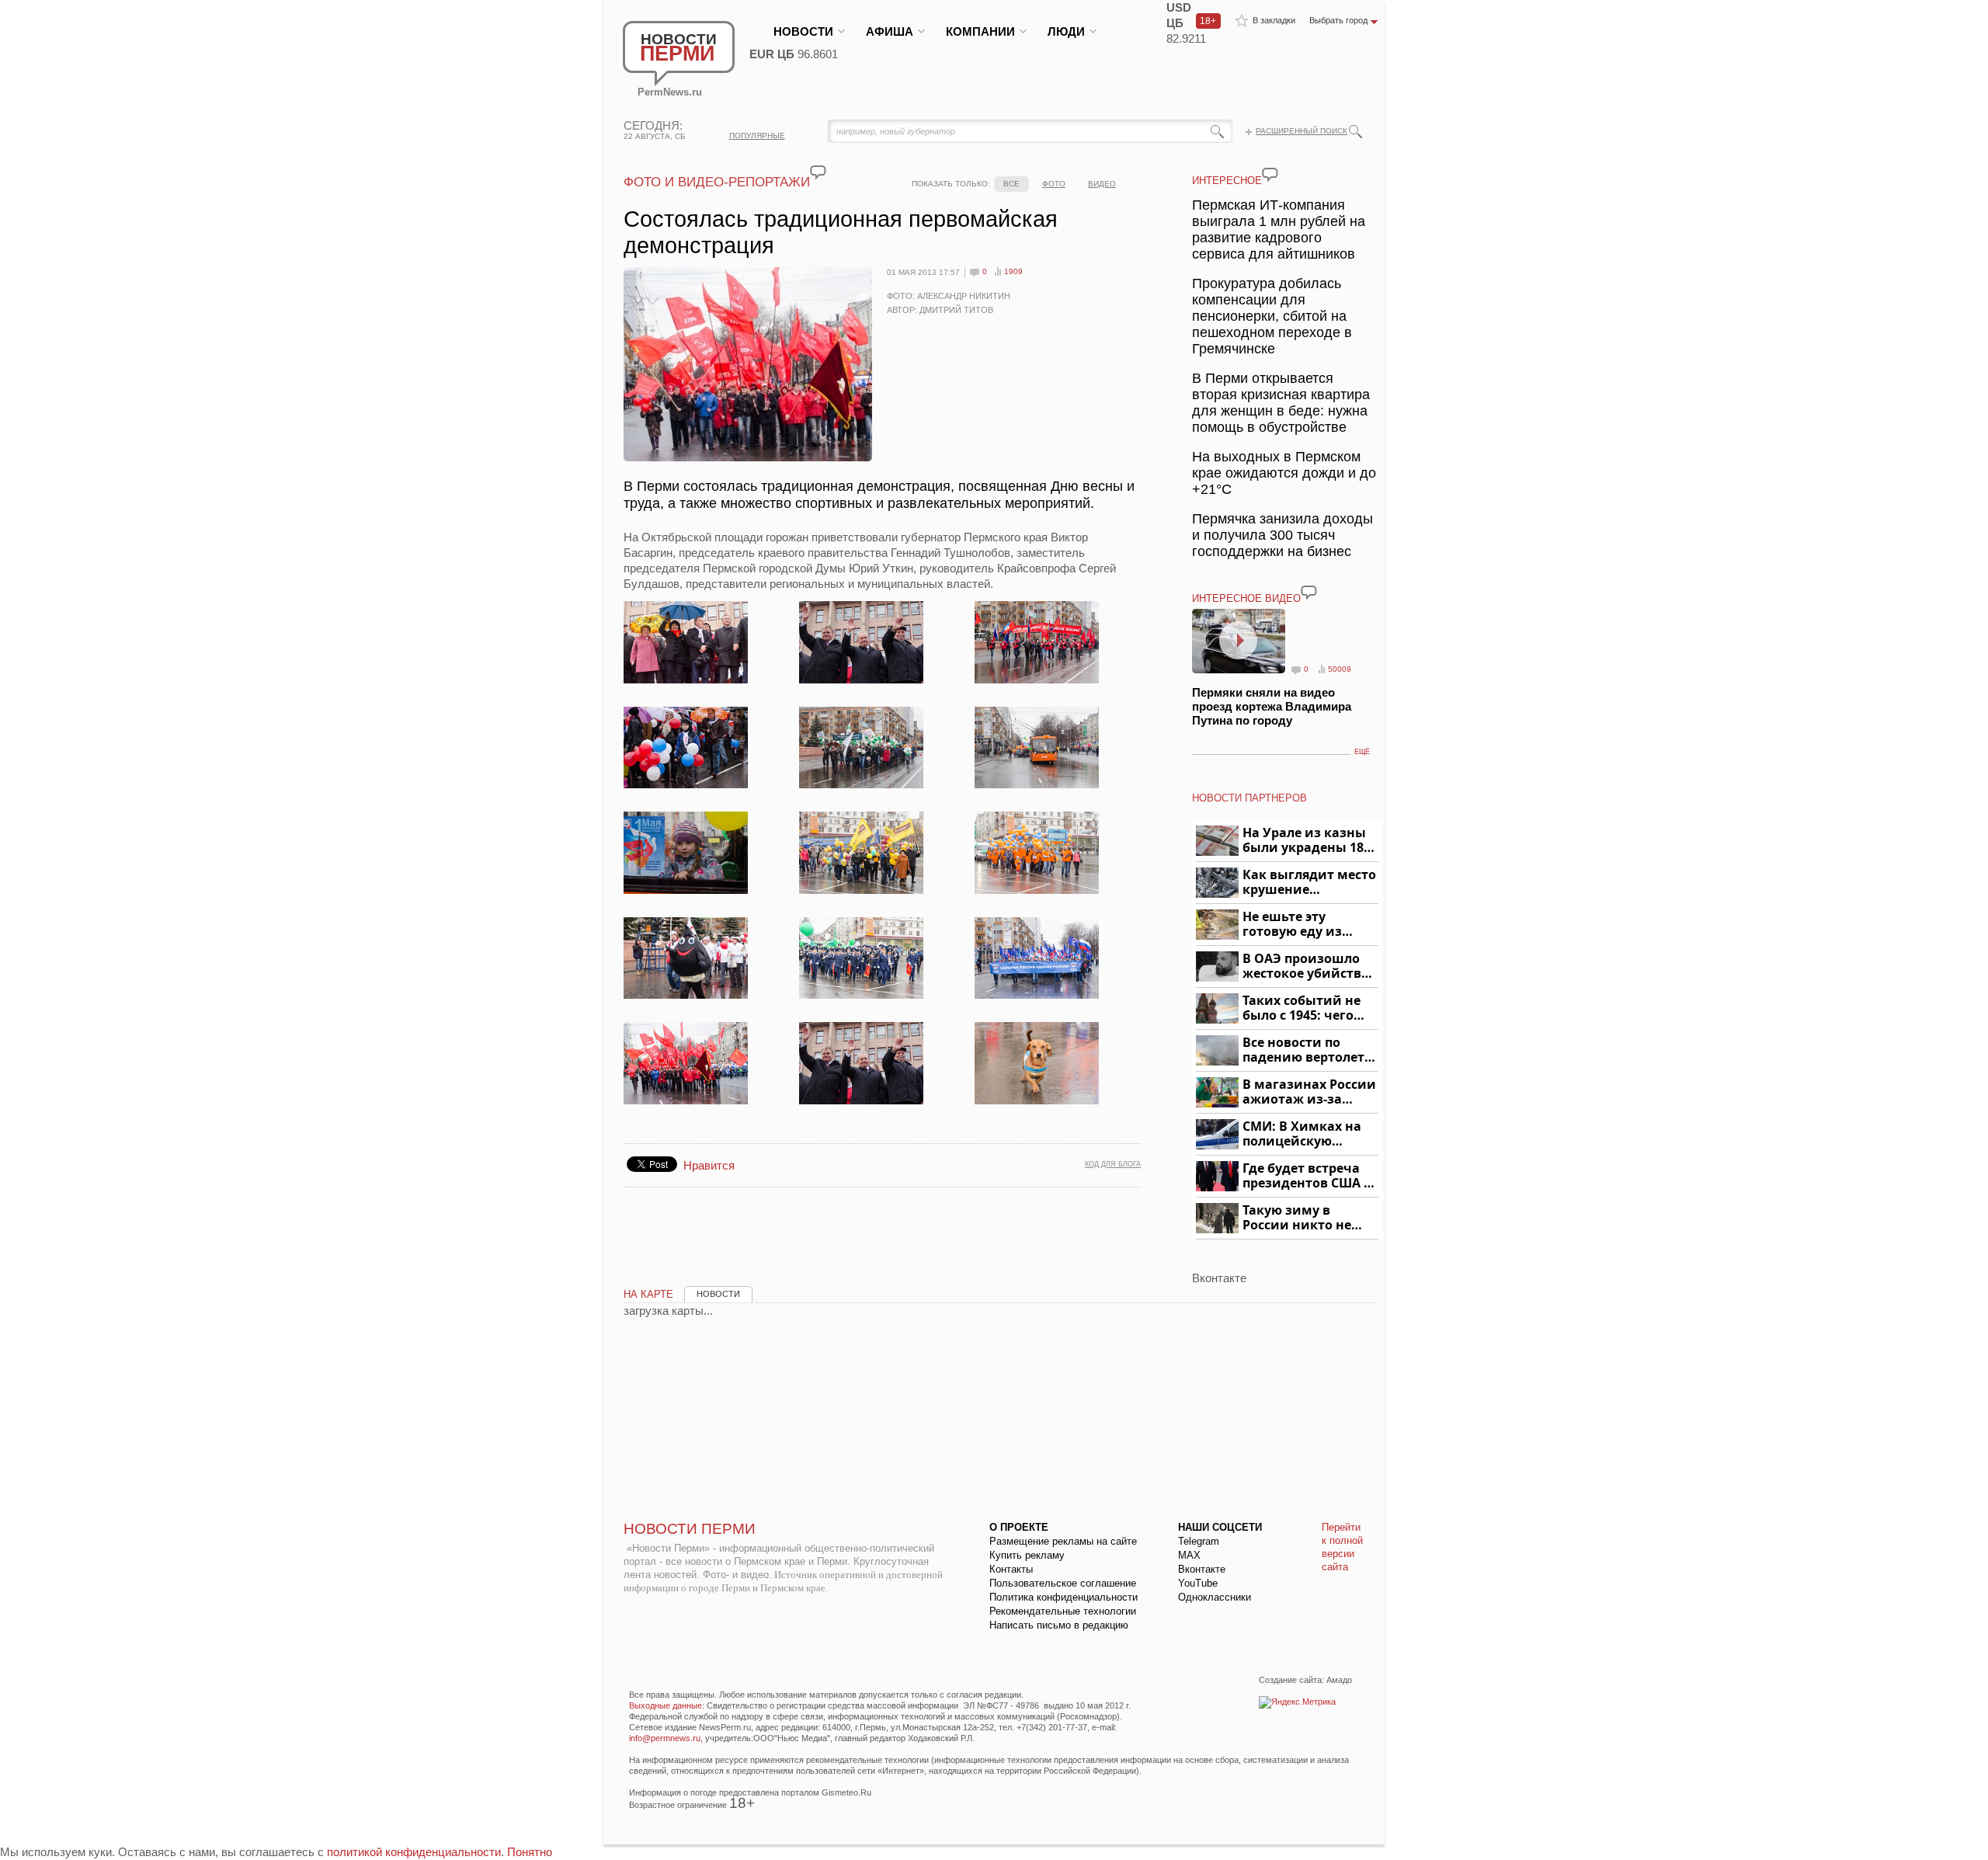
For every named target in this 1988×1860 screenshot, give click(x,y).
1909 (1013, 271)
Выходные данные (666, 1705)
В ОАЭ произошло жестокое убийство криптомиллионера (1308, 967)
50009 (1340, 669)
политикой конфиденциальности (414, 1852)
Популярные (757, 136)
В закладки (1274, 20)
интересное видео (1246, 598)
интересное (1227, 181)
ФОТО (1054, 184)
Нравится (709, 1165)
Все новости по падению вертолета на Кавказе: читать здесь (1307, 1050)
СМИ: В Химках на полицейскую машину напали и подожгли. (1303, 1134)
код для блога (1113, 1164)
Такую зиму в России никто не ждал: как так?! (1297, 1218)
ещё (1362, 752)
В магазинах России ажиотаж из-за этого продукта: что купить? (1309, 1092)
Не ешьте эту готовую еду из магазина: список (1301, 925)
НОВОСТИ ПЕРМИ (690, 1529)
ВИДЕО (1102, 184)
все (1011, 184)
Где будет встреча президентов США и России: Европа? (1308, 1176)
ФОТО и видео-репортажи (717, 182)
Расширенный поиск (1302, 131)
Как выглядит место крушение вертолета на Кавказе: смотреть (1309, 883)
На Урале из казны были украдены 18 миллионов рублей (1306, 841)
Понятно (530, 1852)
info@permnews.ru (665, 1738)
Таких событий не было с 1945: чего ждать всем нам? (1302, 1008)
